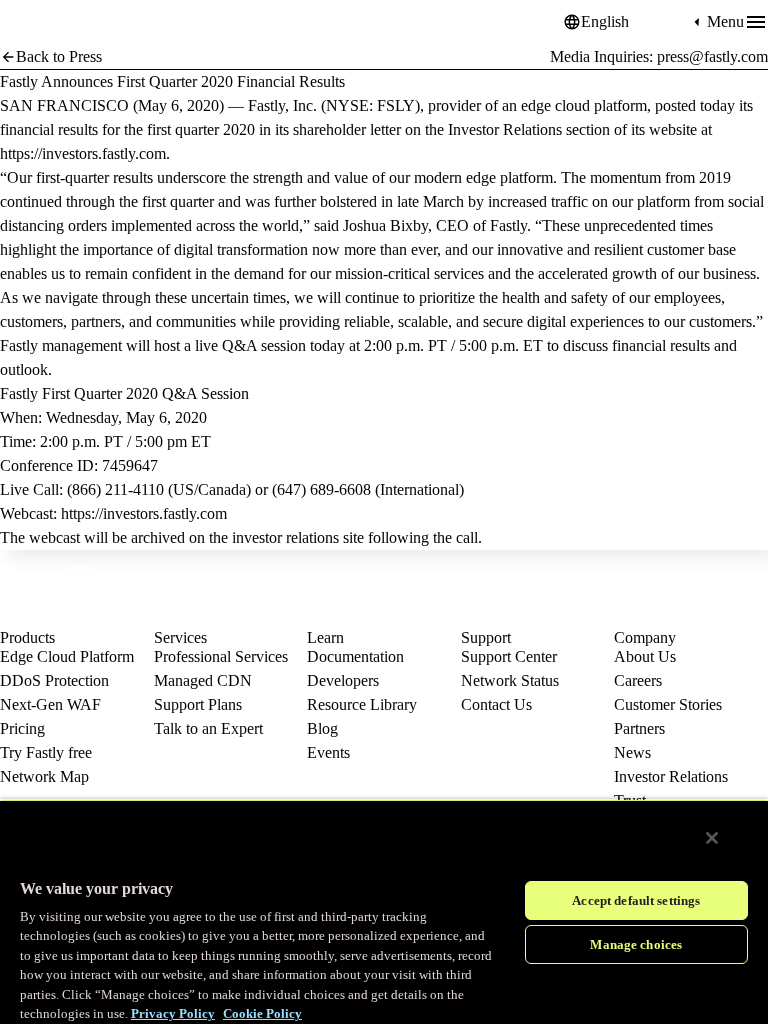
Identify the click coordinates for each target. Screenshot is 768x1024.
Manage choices (636, 944)
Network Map (44, 776)
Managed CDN (203, 680)
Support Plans (198, 704)
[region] (384, 911)
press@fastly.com (712, 56)
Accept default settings (636, 900)
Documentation (355, 656)
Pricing (22, 728)
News (632, 752)
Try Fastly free (46, 752)
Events (328, 752)
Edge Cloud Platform (67, 656)
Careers (638, 680)
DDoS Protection (54, 680)
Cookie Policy (262, 1013)
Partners (639, 728)
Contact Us (496, 704)
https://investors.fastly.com (83, 153)
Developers (343, 680)
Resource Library (362, 704)
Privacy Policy (173, 1013)
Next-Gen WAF (50, 704)
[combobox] (635, 22)
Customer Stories (668, 704)
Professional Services (221, 656)
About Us (645, 656)
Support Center (509, 656)
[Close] (712, 838)
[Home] (50, 22)
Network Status (510, 680)
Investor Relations (671, 776)
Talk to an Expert (208, 728)
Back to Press (59, 56)
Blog (322, 728)
